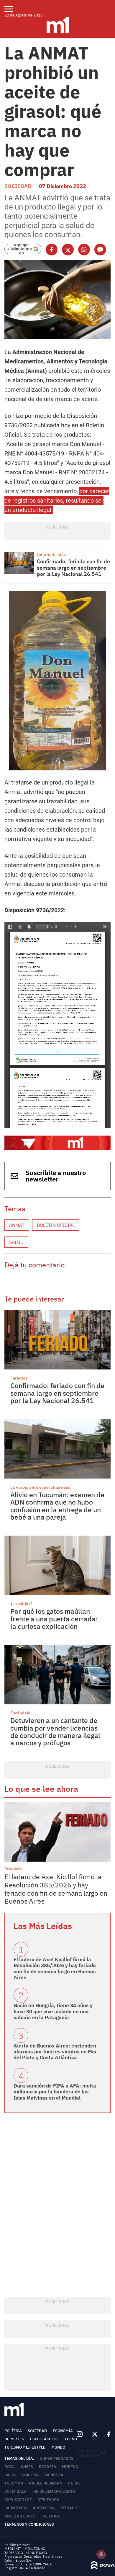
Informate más (51, 554)
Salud (16, 1242)
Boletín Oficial (56, 1225)
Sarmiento (16, 2508)
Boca (10, 2467)
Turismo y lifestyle (25, 2447)
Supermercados (57, 2458)
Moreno (70, 2467)
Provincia (14, 1869)
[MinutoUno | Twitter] (95, 2434)
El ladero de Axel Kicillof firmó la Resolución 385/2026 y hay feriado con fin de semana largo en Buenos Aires (56, 1889)
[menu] (13, 9)
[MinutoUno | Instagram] (79, 2434)
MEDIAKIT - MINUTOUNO (25, 2548)
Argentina (44, 2508)
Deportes (14, 2439)
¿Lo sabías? (21, 1604)
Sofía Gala (15, 2491)
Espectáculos (44, 2439)
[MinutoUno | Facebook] (106, 2434)
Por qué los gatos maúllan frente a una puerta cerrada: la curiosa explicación (54, 1619)
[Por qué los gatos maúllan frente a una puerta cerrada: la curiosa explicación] (57, 1565)
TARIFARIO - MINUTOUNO (26, 2553)
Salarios (51, 2516)
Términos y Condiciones (29, 2524)
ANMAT (17, 1225)
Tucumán (14, 2483)
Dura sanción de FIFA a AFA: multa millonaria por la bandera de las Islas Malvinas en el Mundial (55, 2092)
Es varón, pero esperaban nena (40, 1487)
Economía (63, 2431)
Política (13, 2431)
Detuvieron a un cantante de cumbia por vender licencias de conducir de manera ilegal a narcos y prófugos (55, 1731)
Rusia (74, 2483)
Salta (10, 2475)
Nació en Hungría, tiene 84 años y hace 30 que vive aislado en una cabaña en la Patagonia (53, 2011)
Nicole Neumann (46, 2483)
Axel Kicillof (18, 2500)
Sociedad (18, 186)
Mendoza (54, 2475)
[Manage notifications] (101, 2554)
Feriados (19, 1378)
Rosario (47, 2467)
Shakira (30, 2475)
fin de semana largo (54, 2491)
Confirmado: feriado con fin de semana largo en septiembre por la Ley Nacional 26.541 (73, 568)
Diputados (48, 2500)
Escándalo (20, 1713)
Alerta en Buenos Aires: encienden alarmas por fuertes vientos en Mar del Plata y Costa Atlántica (55, 2052)
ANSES (27, 2467)
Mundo (58, 2447)
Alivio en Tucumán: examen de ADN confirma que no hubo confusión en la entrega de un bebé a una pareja (57, 1506)
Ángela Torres (20, 2516)
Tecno (71, 2439)
